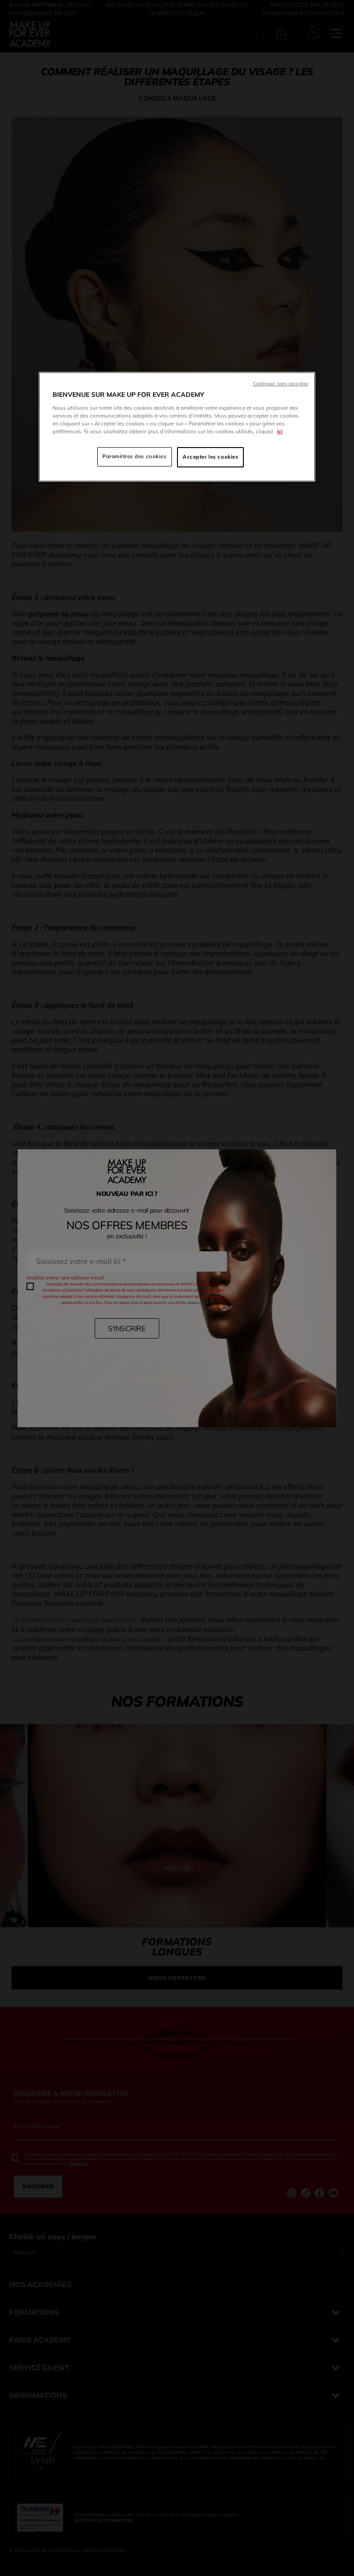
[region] (177, 427)
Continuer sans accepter (281, 384)
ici (280, 431)
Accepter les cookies (210, 457)
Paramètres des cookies (135, 456)
